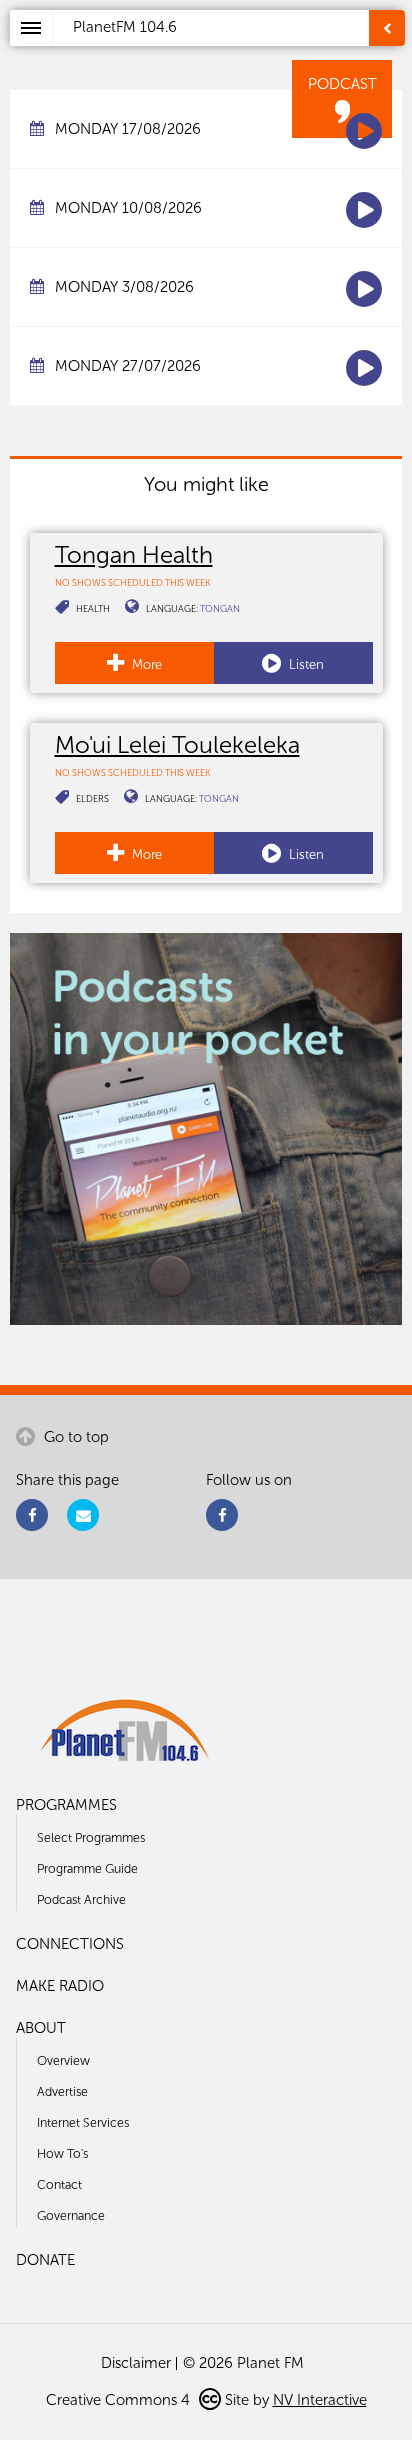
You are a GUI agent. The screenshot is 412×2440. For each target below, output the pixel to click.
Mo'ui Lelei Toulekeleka (177, 744)
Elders (92, 798)
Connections (70, 1944)
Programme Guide (87, 1868)
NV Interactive (320, 2400)
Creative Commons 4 (120, 2400)
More (145, 664)
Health (93, 608)
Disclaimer (136, 2363)
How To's (62, 2153)
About (41, 2028)
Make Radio (60, 1986)
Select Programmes (91, 1837)
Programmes (66, 1805)
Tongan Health (134, 554)
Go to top (74, 1437)
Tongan (220, 608)
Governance (71, 2215)
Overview (63, 2060)
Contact (59, 2184)
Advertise (62, 2091)
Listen (305, 664)
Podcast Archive (81, 1899)
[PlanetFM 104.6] (232, 51)
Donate (45, 2260)
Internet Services (83, 2122)
